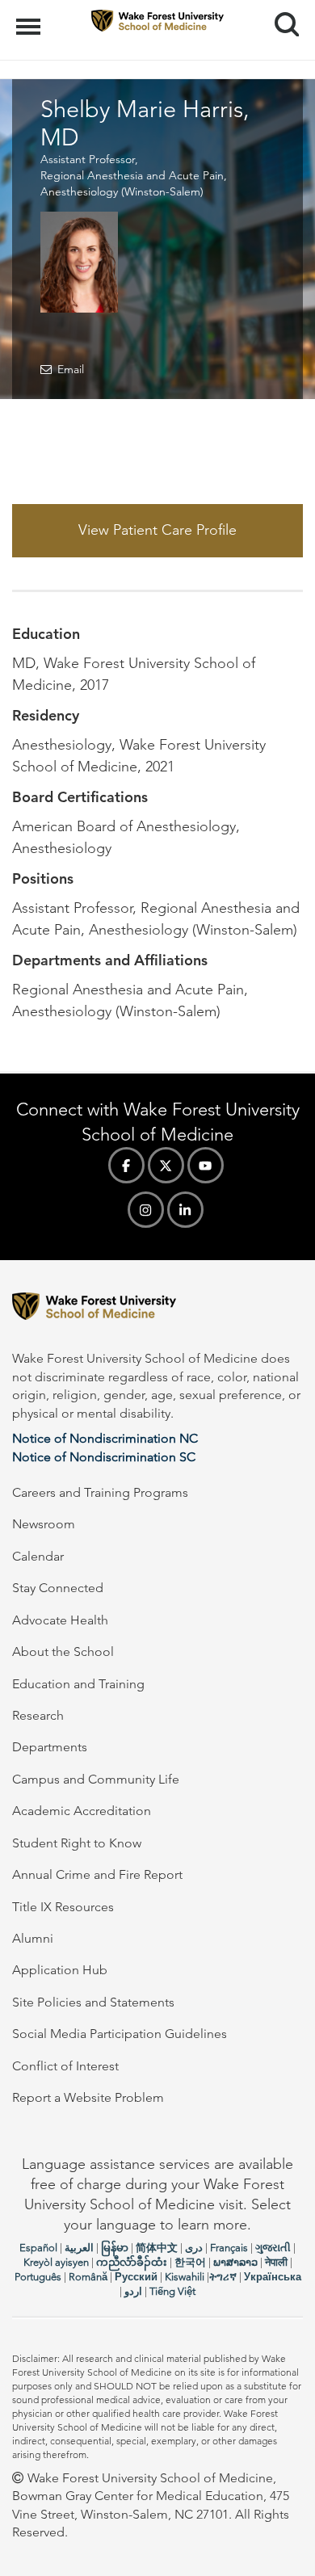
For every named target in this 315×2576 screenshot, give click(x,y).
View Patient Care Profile (157, 530)
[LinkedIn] (185, 1210)
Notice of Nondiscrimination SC (104, 1457)
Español (38, 2248)
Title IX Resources (63, 1907)
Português (38, 2277)
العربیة (79, 2248)
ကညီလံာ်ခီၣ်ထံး (132, 2262)
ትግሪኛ (223, 2277)
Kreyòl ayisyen (56, 2262)
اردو (133, 2291)
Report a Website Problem (88, 2097)
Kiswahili (185, 2277)
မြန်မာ (115, 2248)
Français (229, 2248)
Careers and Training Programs (100, 1492)
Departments (50, 1747)
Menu (30, 18)
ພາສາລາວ (235, 2262)
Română (88, 2277)
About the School (63, 1651)
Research (38, 1715)
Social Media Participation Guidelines (120, 2034)
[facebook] (126, 1165)
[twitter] (166, 1165)
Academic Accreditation (82, 1811)
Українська (273, 2277)
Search (281, 10)
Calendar (38, 1556)
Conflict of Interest (65, 2066)
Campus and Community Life (96, 1779)
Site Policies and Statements (93, 2002)
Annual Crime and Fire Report (97, 1874)
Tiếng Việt (172, 2291)
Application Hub (60, 1970)
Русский (136, 2277)
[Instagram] (146, 1210)
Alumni (33, 1938)
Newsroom (44, 1524)
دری (194, 2248)
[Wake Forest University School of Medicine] (157, 1309)
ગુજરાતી (273, 2248)
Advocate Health (60, 1620)
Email (71, 369)
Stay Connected (58, 1588)
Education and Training (78, 1684)
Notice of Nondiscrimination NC (105, 1438)
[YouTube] (206, 1165)
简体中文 (157, 2248)
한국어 (190, 2262)
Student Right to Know (77, 1843)
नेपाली (276, 2262)
